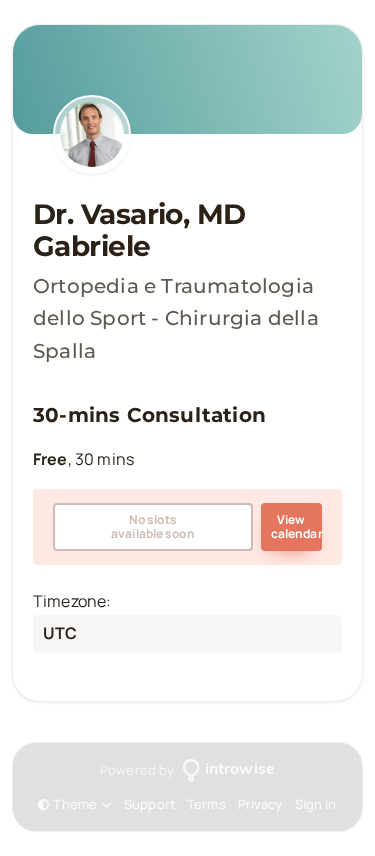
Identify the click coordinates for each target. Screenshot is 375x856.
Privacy (260, 804)
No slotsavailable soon (153, 526)
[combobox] (44, 634)
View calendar (296, 526)
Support (149, 804)
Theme (75, 804)
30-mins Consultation (149, 415)
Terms (206, 804)
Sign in (316, 804)
